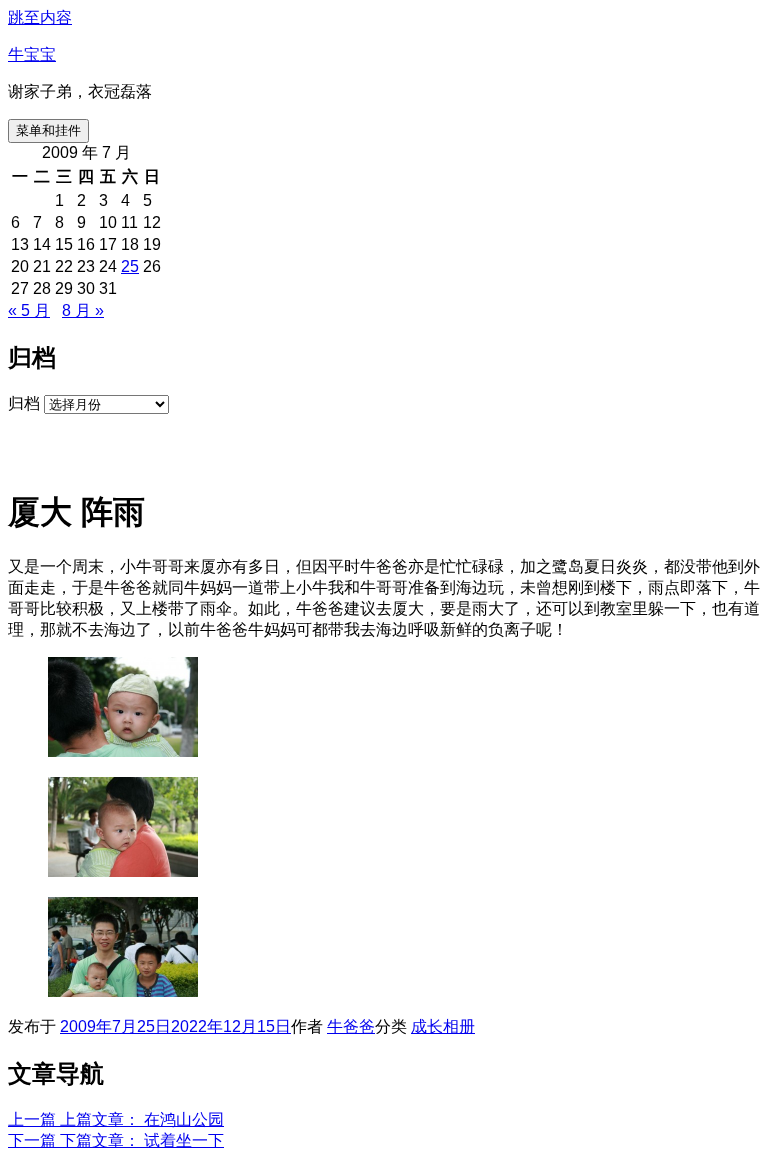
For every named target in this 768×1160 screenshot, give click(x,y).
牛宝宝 (32, 54)
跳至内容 (40, 17)
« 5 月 (29, 310)
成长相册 (443, 1026)
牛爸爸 (351, 1026)
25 (130, 266)
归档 (24, 403)
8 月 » (83, 310)
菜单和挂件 (48, 130)
